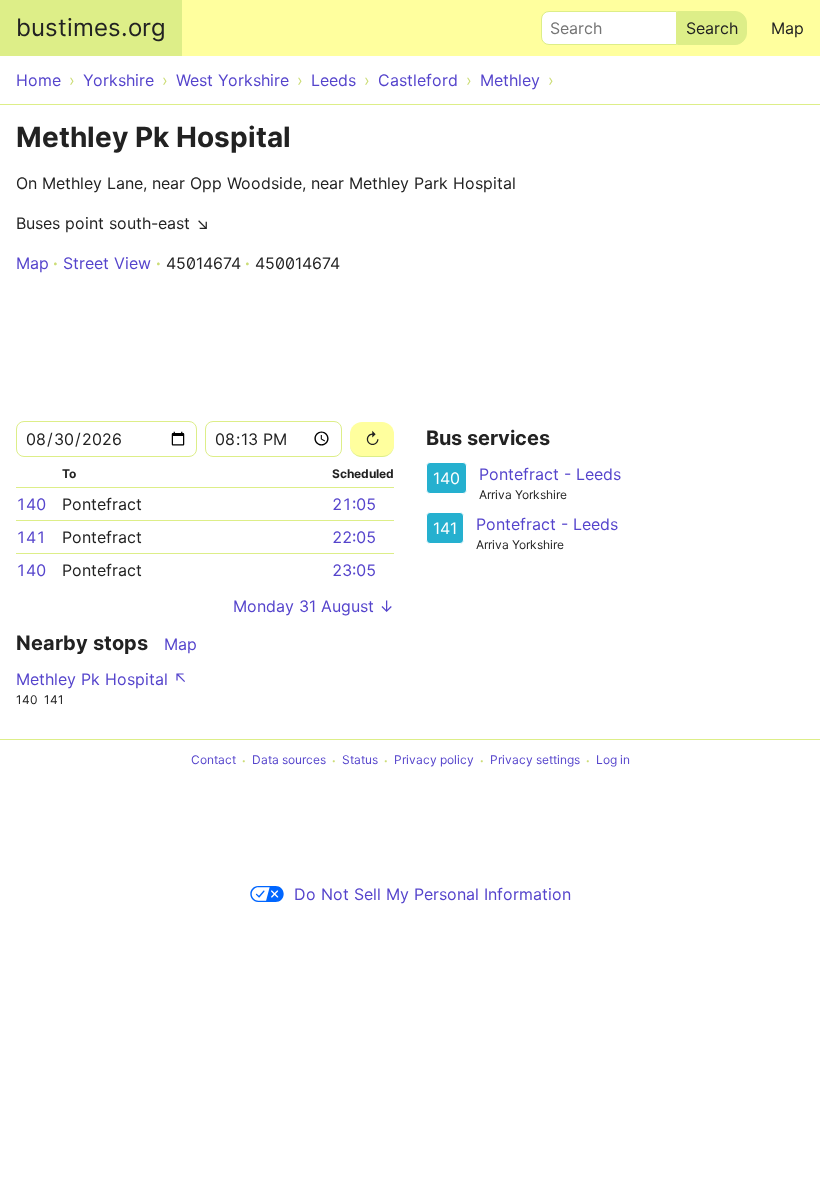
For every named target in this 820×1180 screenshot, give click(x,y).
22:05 (354, 537)
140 (31, 504)
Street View (107, 263)
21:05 (354, 504)
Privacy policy (434, 760)
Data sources (289, 760)
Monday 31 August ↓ (313, 606)
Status (360, 760)
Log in (613, 760)
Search (567, 23)
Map (787, 28)
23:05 (354, 570)
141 (31, 537)
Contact (213, 760)
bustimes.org (91, 27)
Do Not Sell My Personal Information (432, 894)
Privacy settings (535, 760)
